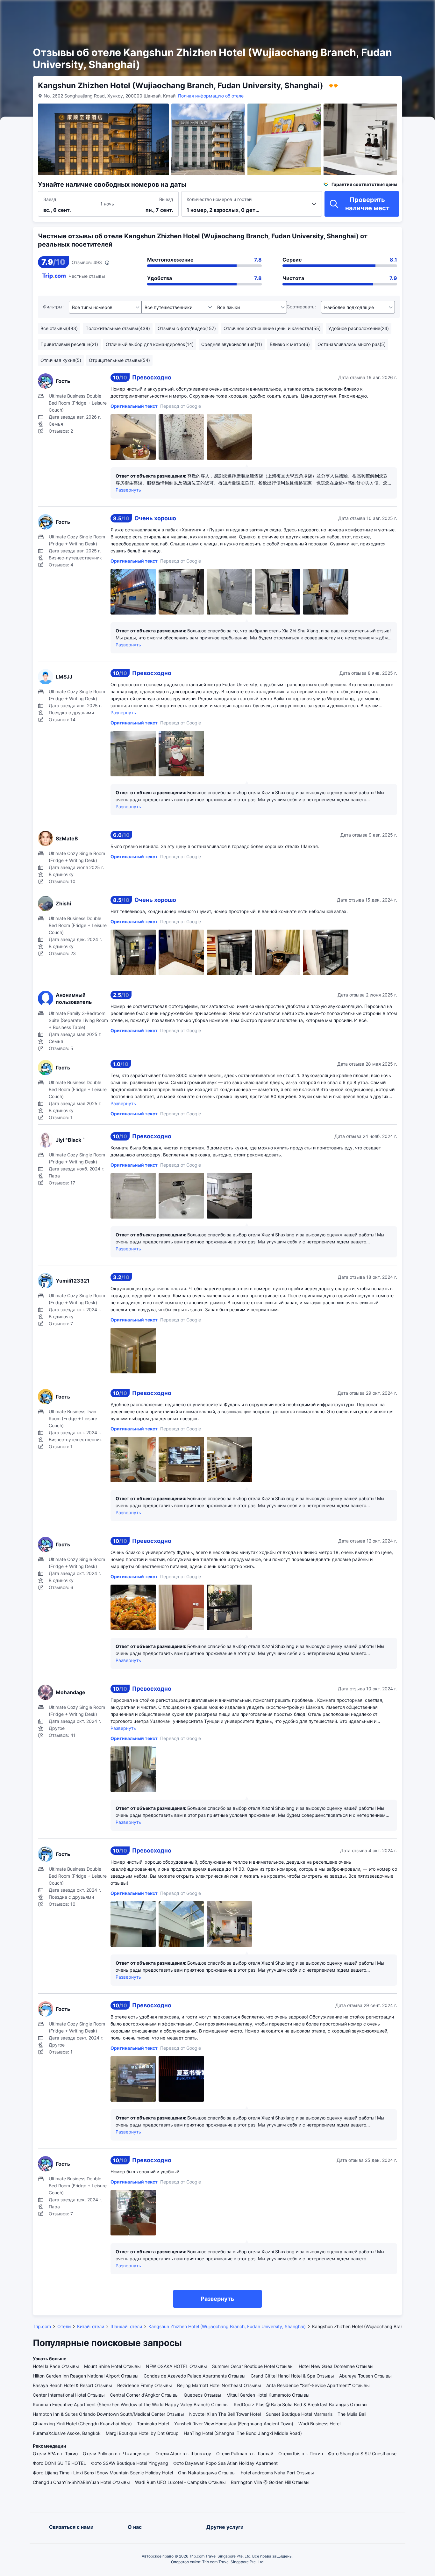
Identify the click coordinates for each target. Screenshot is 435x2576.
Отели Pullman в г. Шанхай (245, 2454)
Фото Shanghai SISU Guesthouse (362, 2454)
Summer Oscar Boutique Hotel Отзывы (253, 2366)
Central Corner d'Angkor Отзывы (144, 2395)
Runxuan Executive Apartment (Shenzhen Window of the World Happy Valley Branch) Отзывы (131, 2404)
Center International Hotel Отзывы (69, 2395)
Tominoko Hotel (153, 2424)
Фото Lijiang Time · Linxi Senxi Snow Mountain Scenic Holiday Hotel (103, 2473)
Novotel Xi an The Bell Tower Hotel (225, 2414)
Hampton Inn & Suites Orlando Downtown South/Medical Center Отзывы (108, 2414)
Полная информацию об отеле (211, 96)
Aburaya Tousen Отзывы (365, 2376)
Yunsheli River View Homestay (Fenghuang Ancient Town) (234, 2424)
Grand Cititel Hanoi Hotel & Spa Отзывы (292, 2376)
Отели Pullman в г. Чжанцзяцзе (117, 2454)
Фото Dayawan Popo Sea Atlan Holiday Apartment (225, 2463)
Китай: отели (91, 2326)
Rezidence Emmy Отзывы (145, 2385)
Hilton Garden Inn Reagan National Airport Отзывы (86, 2376)
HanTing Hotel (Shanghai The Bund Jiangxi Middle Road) (243, 2433)
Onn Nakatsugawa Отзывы (207, 2473)
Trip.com (42, 2326)
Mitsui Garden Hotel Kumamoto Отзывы (268, 2395)
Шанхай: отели (126, 2326)
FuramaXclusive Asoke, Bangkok (67, 2433)
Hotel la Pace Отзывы (56, 2366)
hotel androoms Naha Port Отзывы (277, 2473)
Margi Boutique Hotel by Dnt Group (142, 2433)
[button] (364, 11)
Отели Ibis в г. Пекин (301, 2454)
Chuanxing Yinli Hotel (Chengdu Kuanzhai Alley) (82, 2424)
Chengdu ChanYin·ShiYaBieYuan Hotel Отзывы (81, 2482)
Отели (64, 2326)
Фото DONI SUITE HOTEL (59, 2463)
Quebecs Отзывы (203, 2395)
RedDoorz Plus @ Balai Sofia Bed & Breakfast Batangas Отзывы (301, 2404)
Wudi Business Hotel (319, 2424)
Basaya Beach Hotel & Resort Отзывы (72, 2385)
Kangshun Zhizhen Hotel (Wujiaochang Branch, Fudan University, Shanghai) (227, 2326)
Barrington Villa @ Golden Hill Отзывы (270, 2482)
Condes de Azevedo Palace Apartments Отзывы (195, 2376)
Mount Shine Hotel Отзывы (112, 2366)
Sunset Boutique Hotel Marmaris (299, 2414)
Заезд (50, 199)
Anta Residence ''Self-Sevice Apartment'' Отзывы (318, 2385)
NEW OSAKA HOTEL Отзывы (176, 2366)
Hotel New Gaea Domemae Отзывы (336, 2366)
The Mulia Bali (352, 2414)
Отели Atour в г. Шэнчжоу (183, 2454)
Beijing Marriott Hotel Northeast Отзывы (219, 2385)
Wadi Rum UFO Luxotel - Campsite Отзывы (180, 2482)
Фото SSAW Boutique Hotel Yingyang (130, 2463)
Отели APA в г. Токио (55, 2454)
